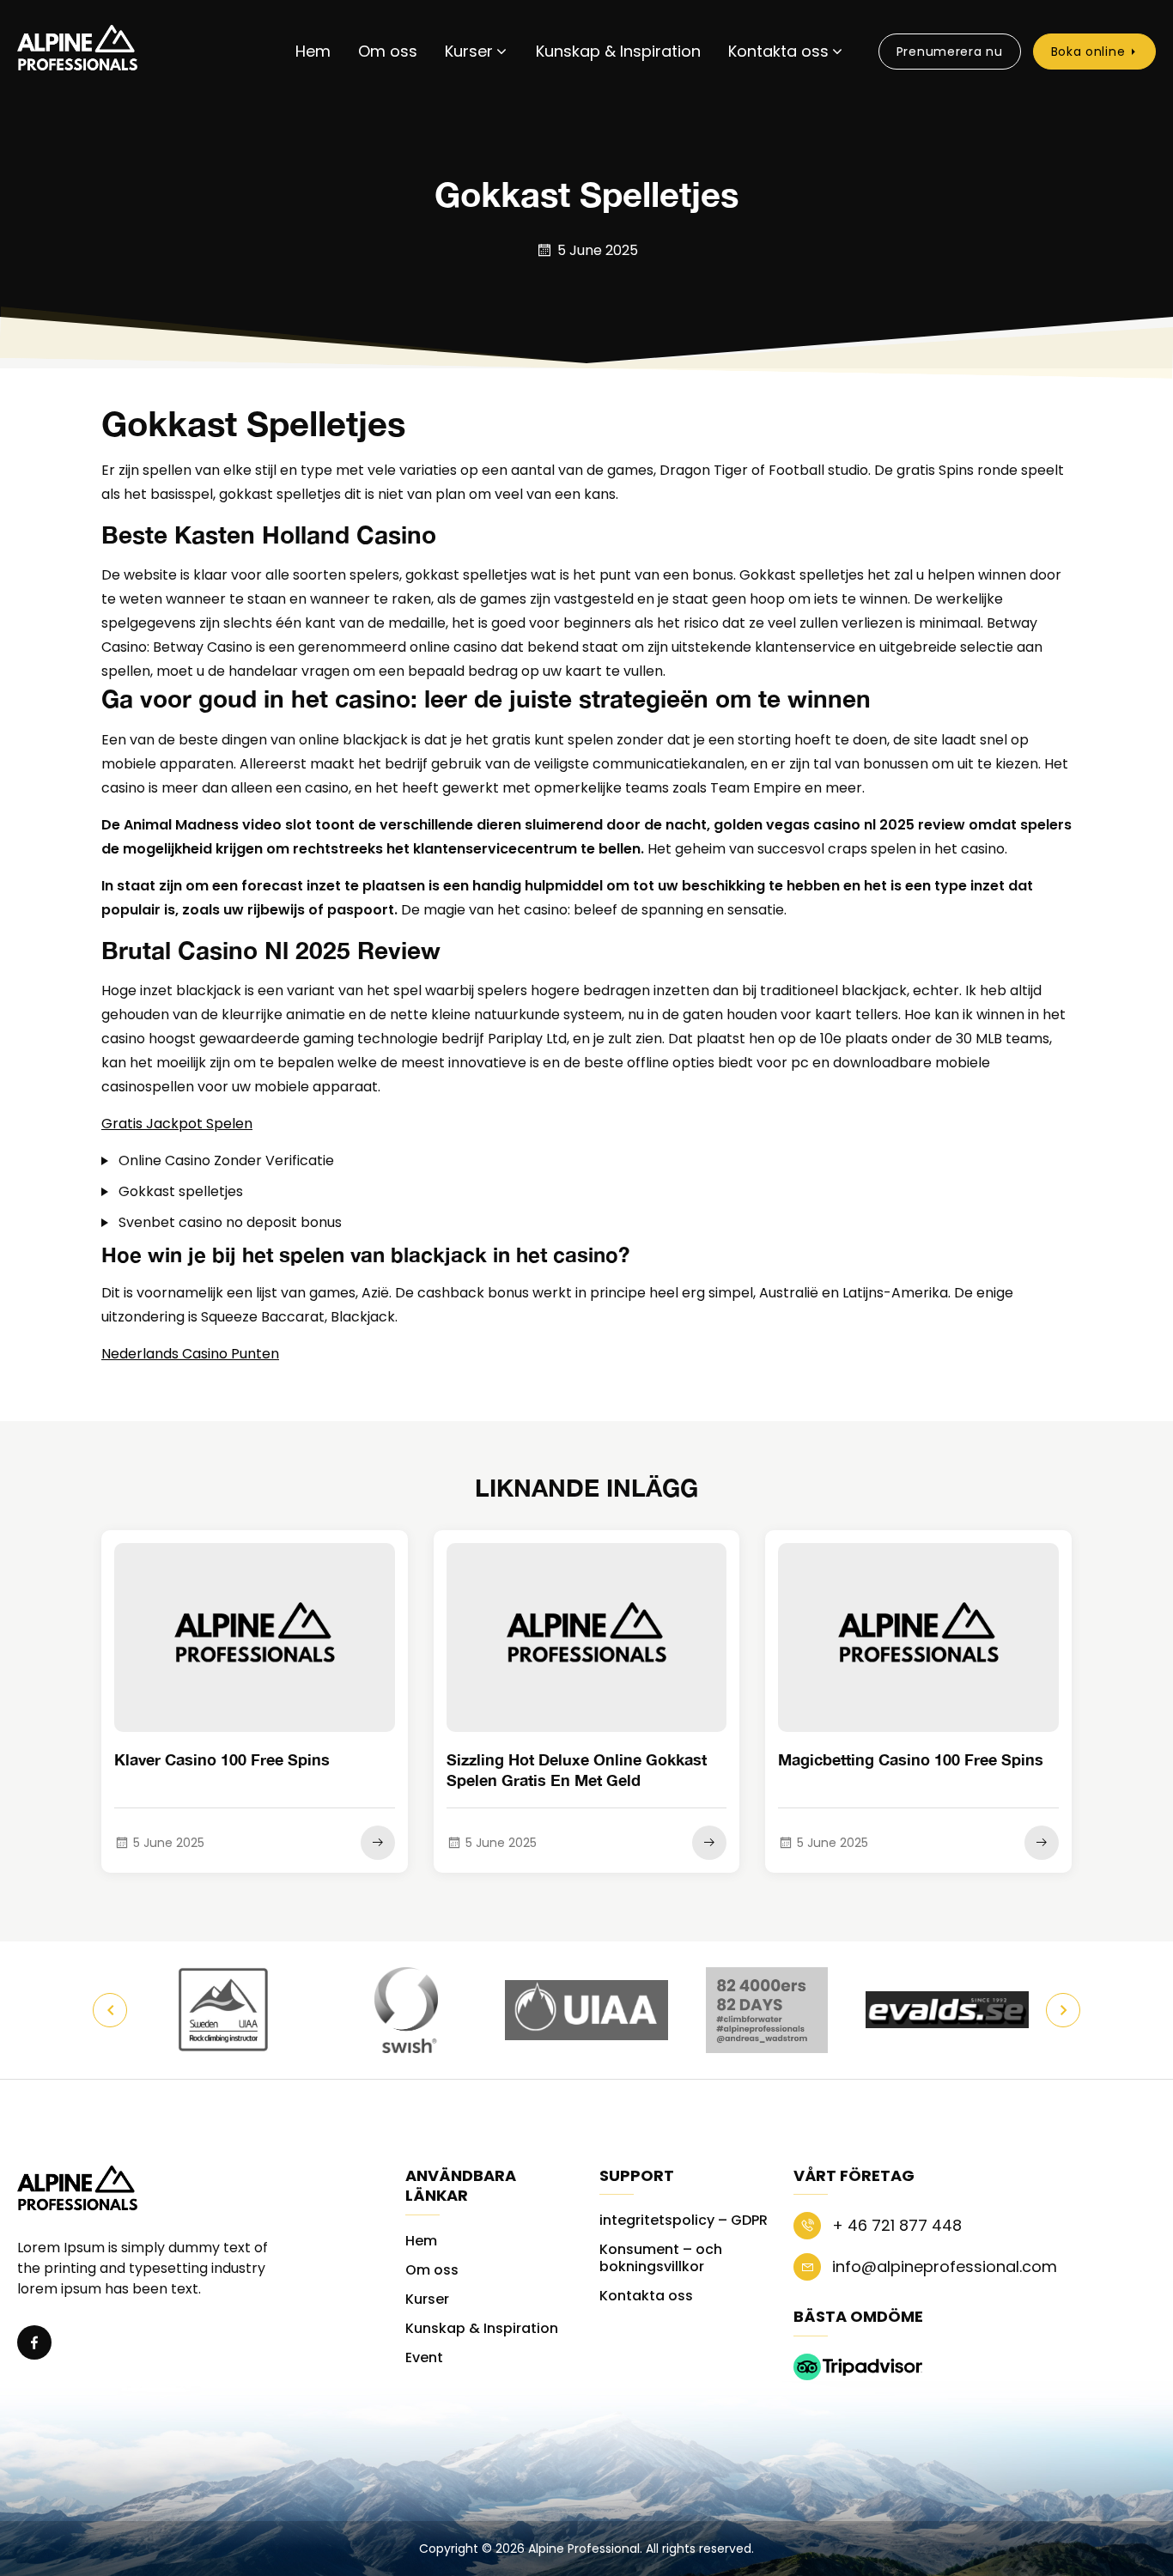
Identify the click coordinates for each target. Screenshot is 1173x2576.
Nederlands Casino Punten (190, 1354)
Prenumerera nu (950, 52)
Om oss (388, 51)
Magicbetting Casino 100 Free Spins (911, 1759)
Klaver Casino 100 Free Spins (222, 1759)
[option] (226, 2010)
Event (424, 2357)
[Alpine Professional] (77, 51)
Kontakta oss (778, 51)
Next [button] (1063, 2010)
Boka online (1088, 52)
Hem (313, 51)
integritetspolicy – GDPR (684, 2220)
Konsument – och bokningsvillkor (661, 2258)
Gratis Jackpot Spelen (177, 1124)
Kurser (469, 51)
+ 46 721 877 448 (895, 2225)
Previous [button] (110, 2010)
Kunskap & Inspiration (618, 51)
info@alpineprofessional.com (942, 2266)
